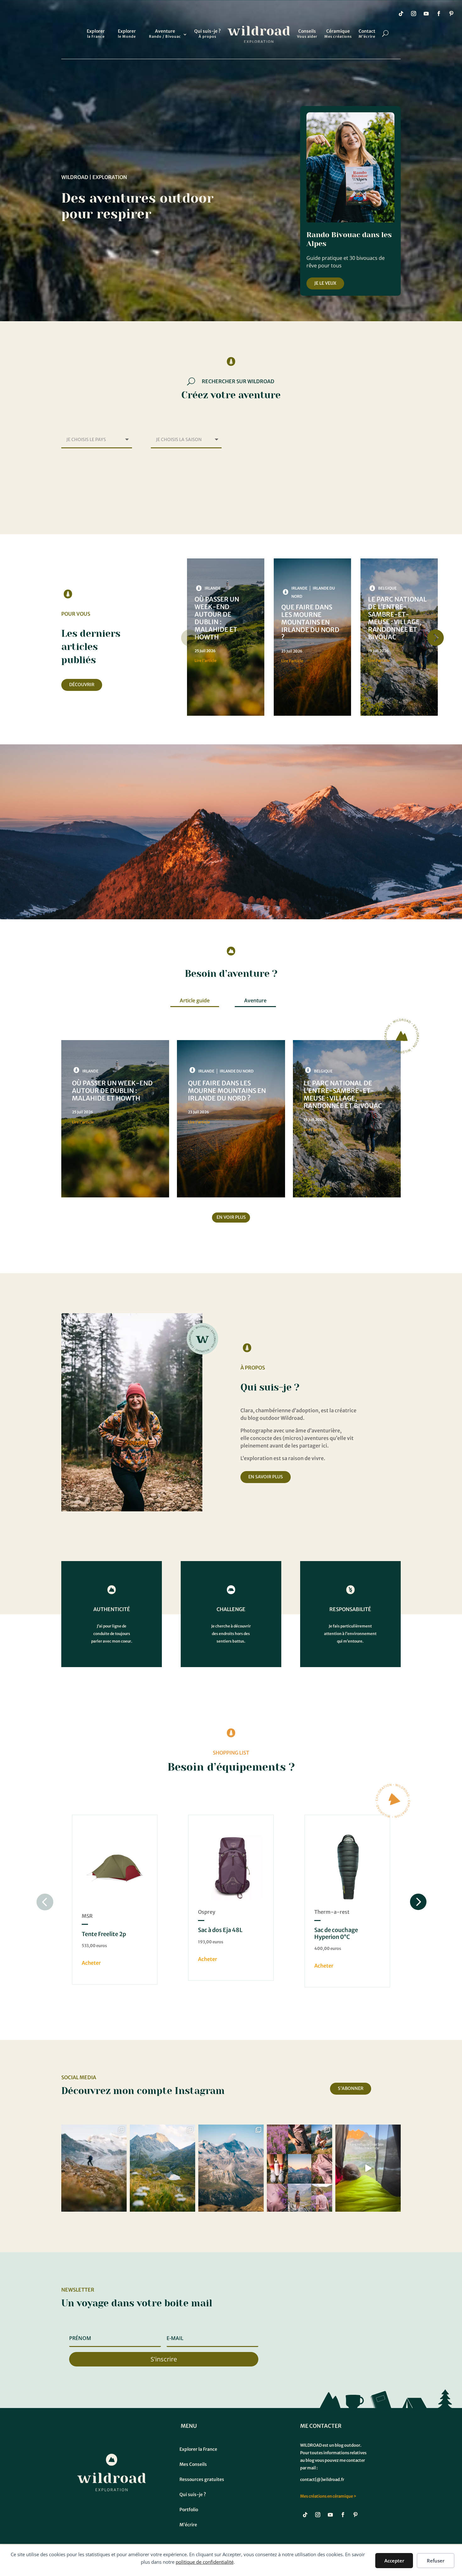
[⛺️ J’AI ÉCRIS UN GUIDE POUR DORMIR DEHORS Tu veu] (368, 2168)
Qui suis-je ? (207, 34)
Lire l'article (206, 661)
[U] (87, 30)
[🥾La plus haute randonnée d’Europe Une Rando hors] (231, 2168)
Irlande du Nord (237, 1071)
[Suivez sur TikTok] (401, 14)
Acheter (91, 1963)
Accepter (394, 2561)
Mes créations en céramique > (328, 2496)
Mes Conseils (193, 2464)
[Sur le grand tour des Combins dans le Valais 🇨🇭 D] (94, 2168)
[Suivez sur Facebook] (439, 14)
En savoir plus (266, 1477)
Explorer (96, 34)
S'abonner (351, 2088)
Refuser (436, 2561)
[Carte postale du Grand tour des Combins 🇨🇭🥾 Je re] (162, 2168)
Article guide (195, 1000)
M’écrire (188, 2525)
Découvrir (82, 685)
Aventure (165, 34)
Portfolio (189, 2510)
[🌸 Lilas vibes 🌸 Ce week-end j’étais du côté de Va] (300, 2168)
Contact (367, 34)
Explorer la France (198, 2449)
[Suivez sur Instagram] (414, 14)
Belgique (387, 588)
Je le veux (325, 283)
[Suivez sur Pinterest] (451, 14)
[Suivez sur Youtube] (426, 14)
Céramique (338, 34)
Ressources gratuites (202, 2479)
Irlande (213, 588)
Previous (190, 638)
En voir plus (231, 1217)
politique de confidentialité (205, 2562)
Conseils (307, 34)
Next (434, 638)
